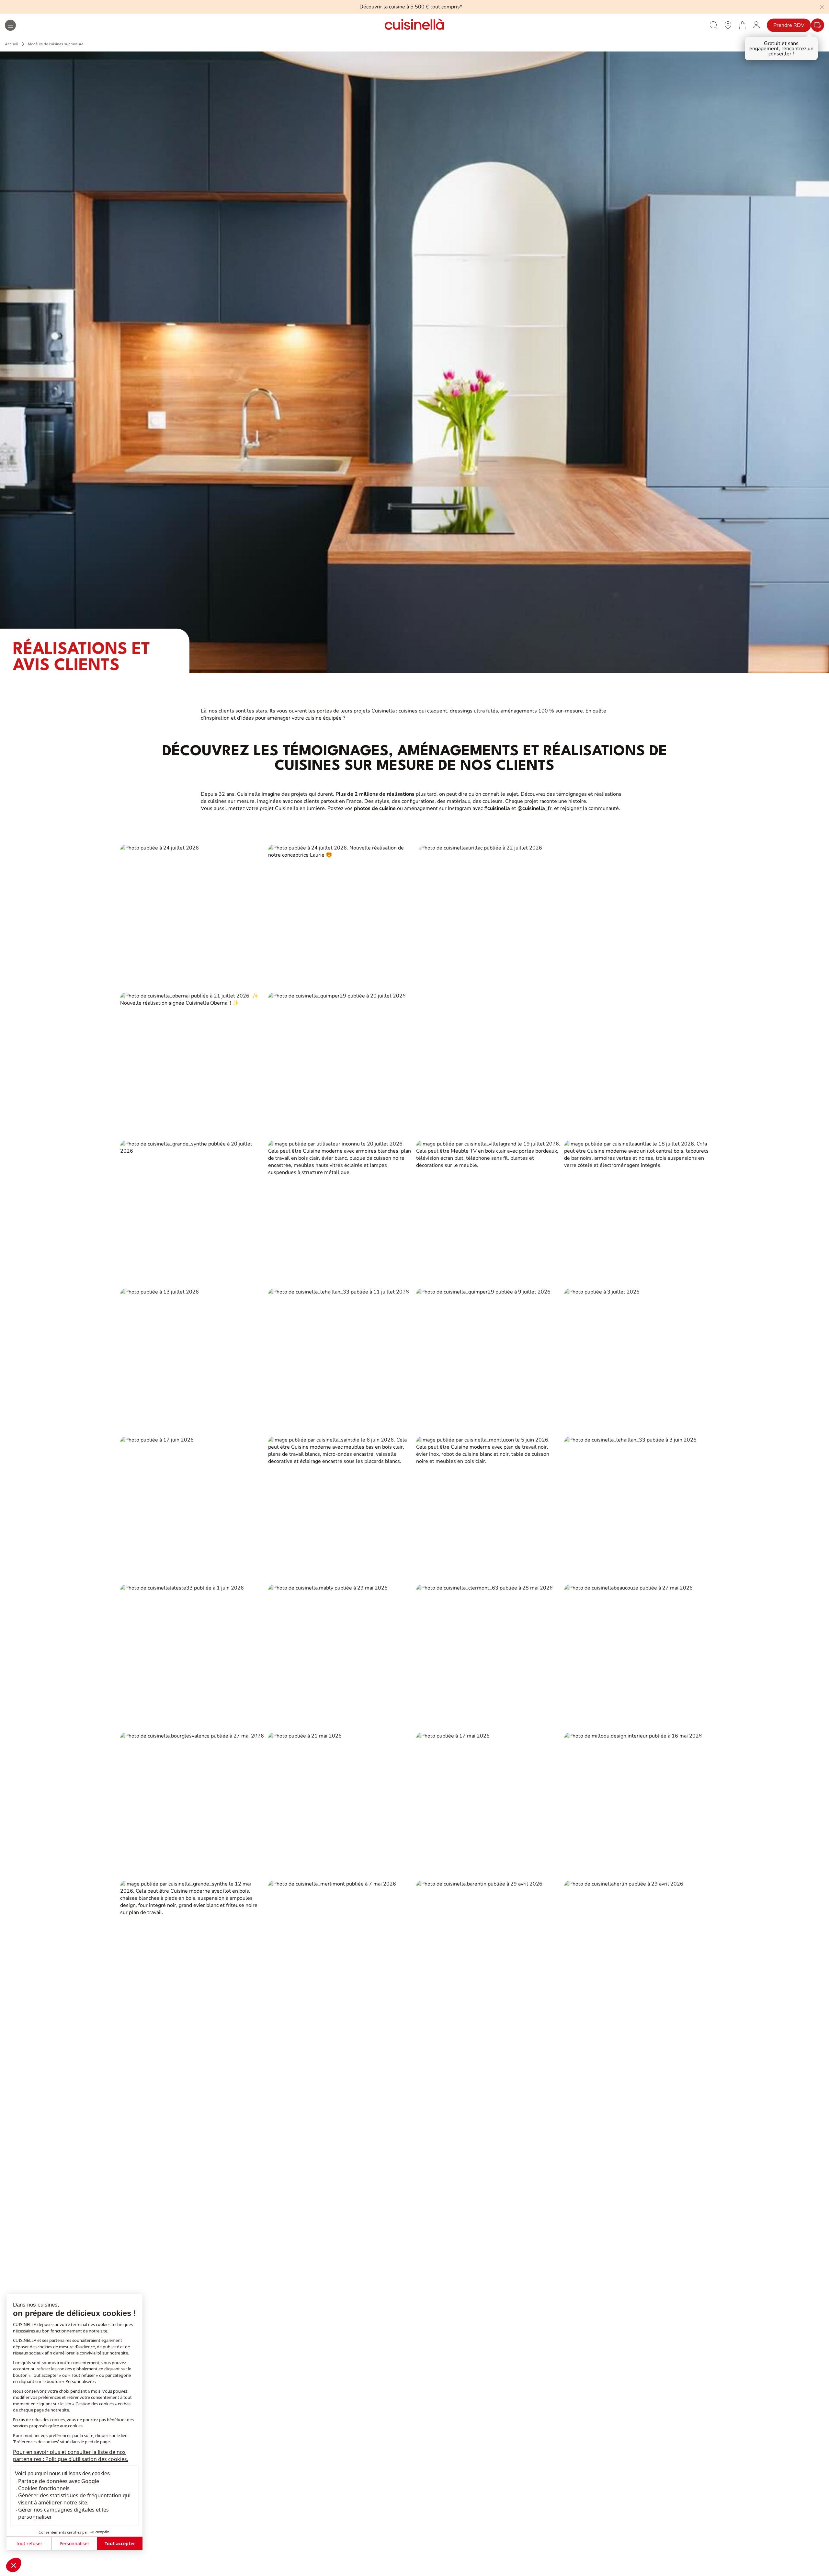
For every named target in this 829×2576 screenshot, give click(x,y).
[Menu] (10, 25)
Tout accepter (120, 2543)
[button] (14, 2565)
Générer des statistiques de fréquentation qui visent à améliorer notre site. (74, 2499)
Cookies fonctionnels (44, 2488)
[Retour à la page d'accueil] (414, 25)
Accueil (11, 44)
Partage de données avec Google (59, 2481)
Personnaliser (74, 2543)
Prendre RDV (789, 25)
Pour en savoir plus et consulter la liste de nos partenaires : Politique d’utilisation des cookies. (71, 2456)
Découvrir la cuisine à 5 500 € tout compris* (411, 7)
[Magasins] (728, 25)
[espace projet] (756, 25)
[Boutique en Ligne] (742, 25)
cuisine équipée (324, 718)
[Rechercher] (714, 25)
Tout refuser (29, 2543)
